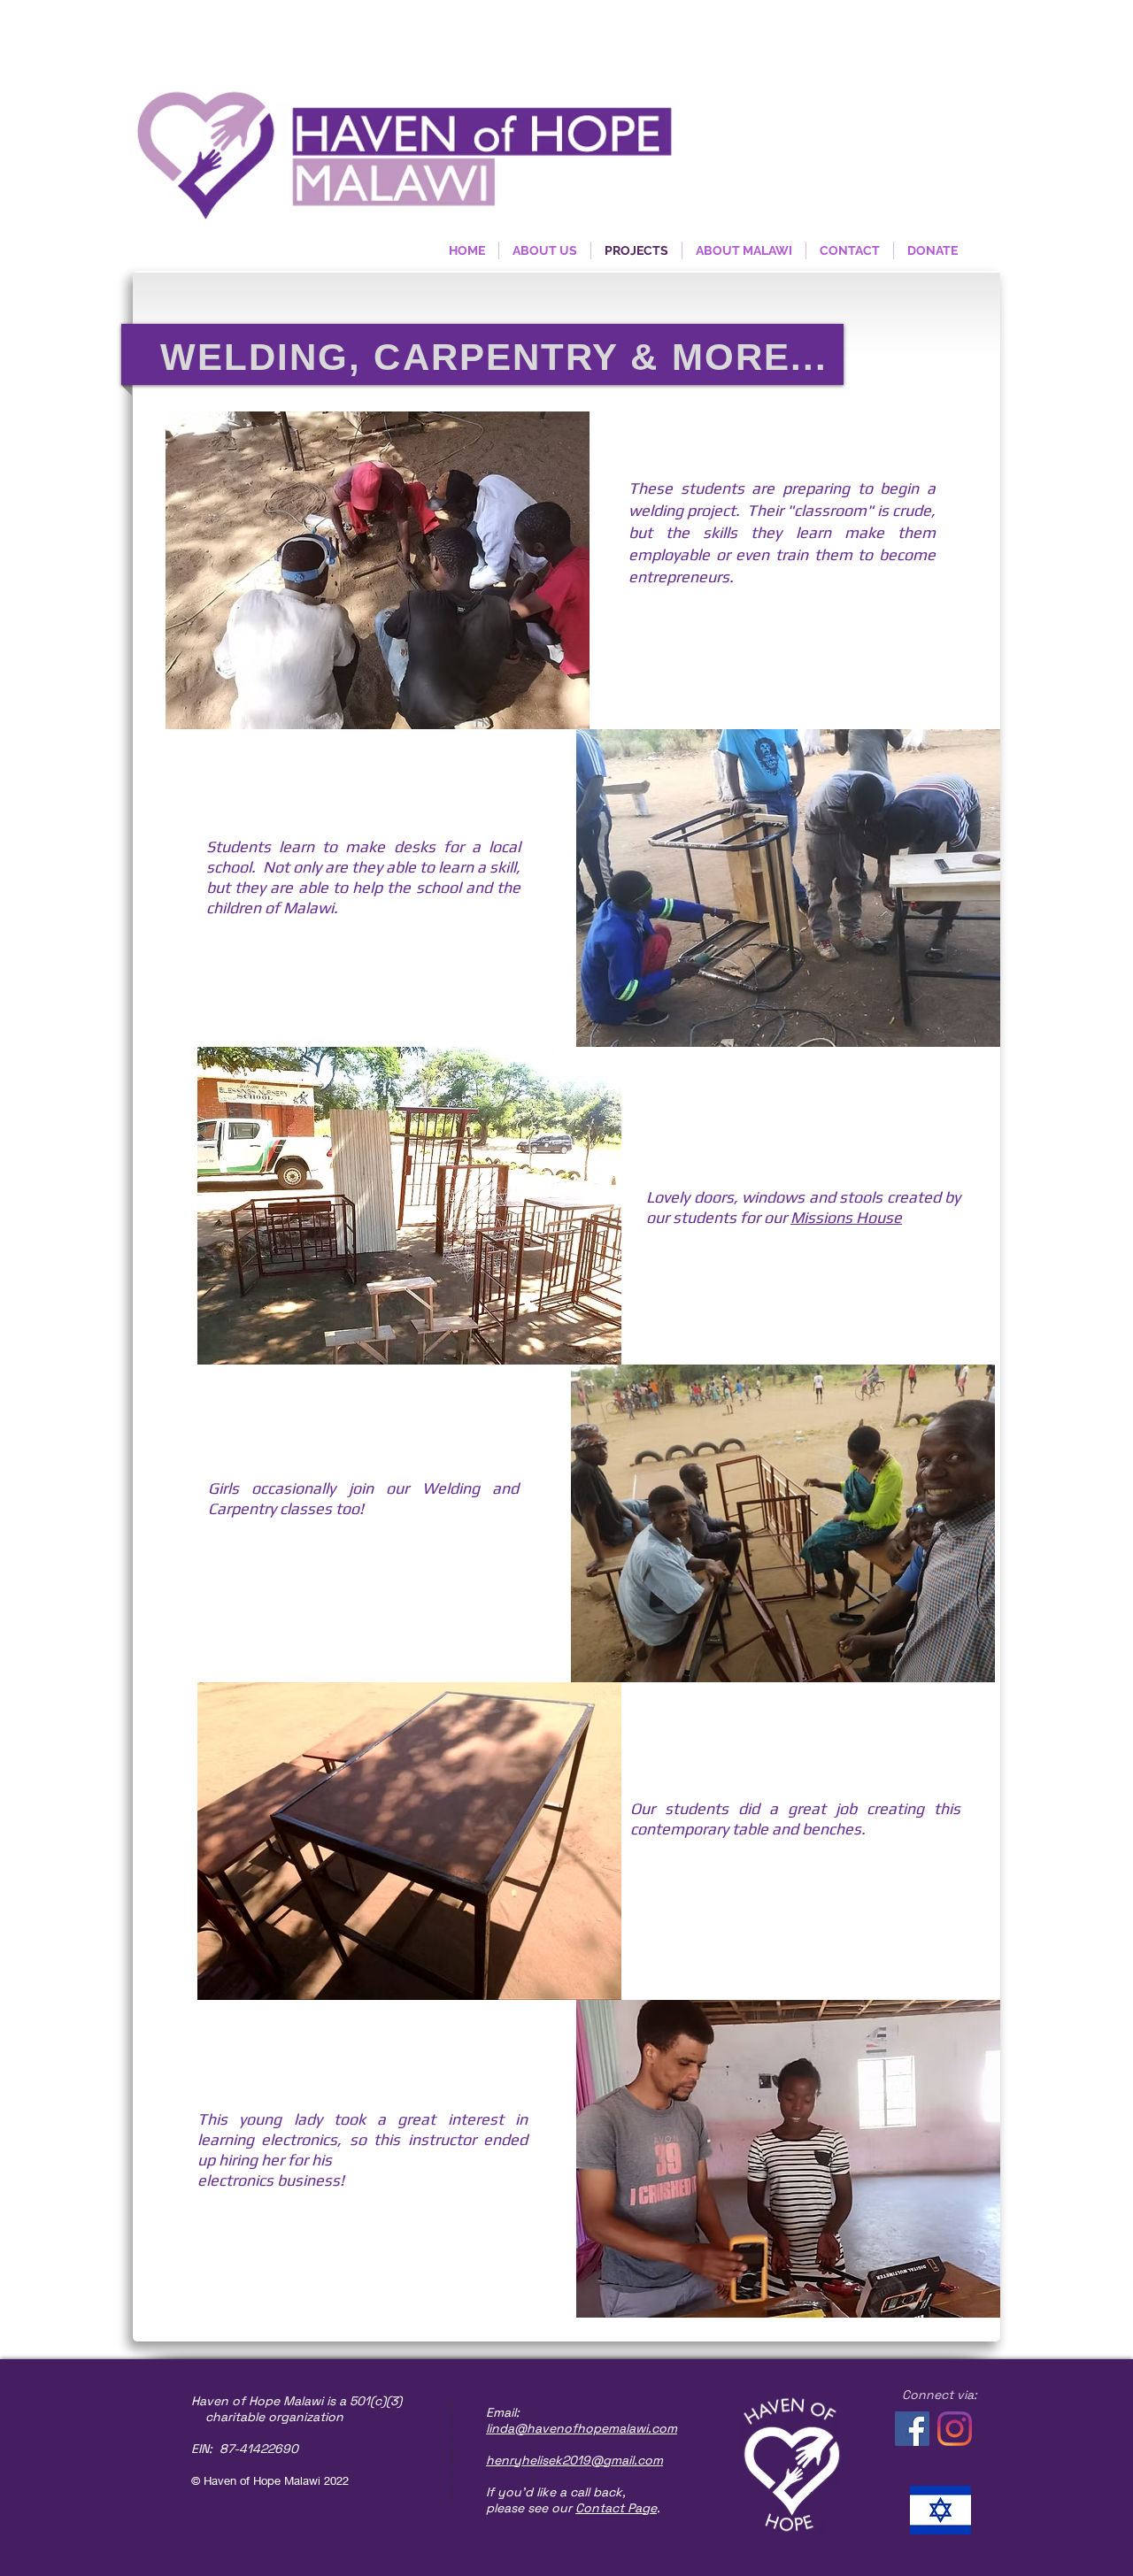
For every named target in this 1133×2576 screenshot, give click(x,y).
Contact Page (616, 2508)
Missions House (846, 1217)
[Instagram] (955, 2429)
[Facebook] (912, 2429)
